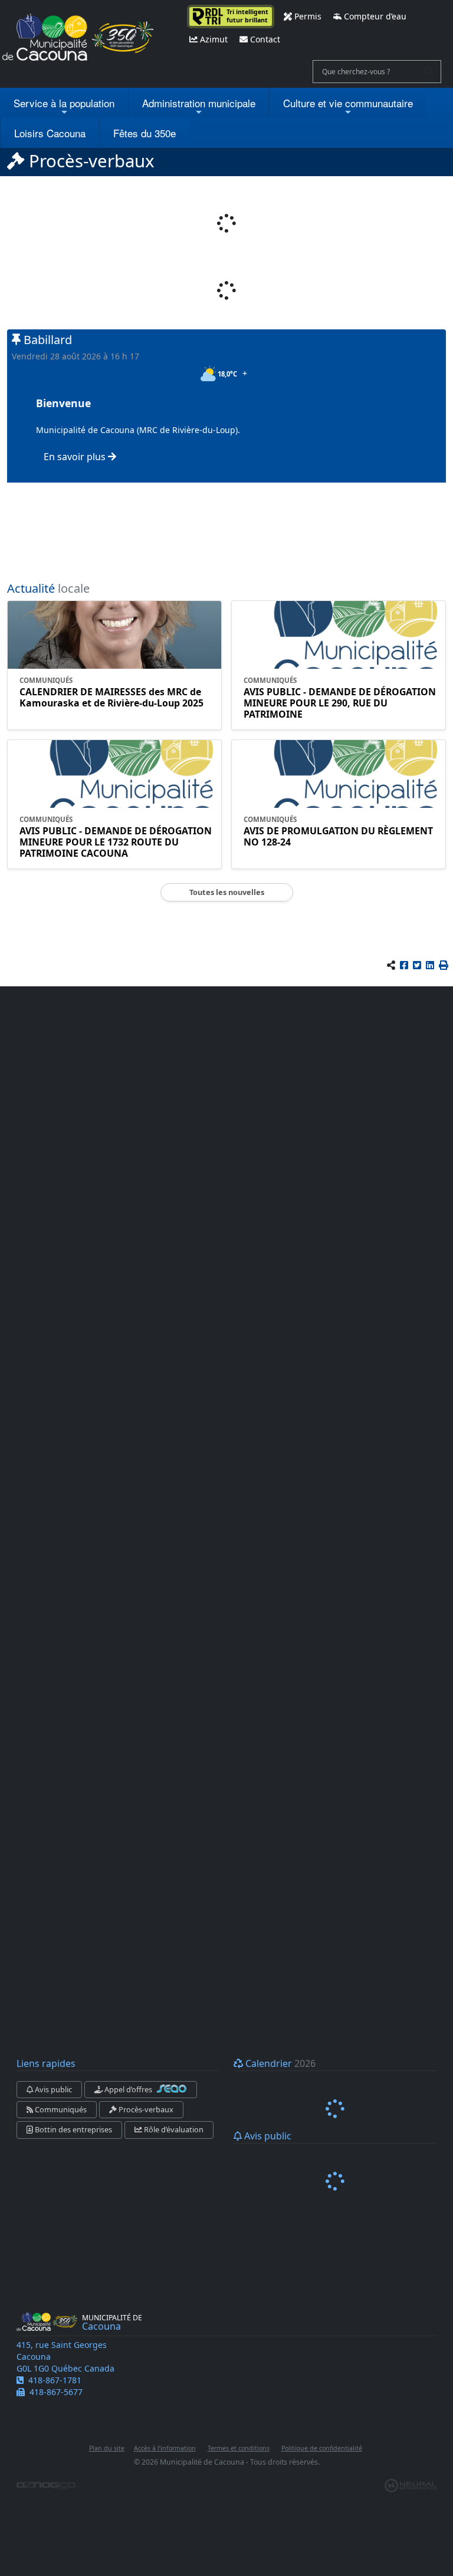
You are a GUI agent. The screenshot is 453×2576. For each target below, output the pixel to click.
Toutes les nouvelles (227, 892)
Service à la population (64, 103)
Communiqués (60, 2109)
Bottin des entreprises (73, 2129)
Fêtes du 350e (145, 133)
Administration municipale (199, 103)
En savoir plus (76, 457)
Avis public (52, 2089)
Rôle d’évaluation (173, 2129)
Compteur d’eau (374, 16)
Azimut (213, 39)
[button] (444, 965)
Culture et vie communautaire (348, 103)
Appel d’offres (128, 2089)
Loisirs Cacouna (50, 133)
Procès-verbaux (145, 2109)
